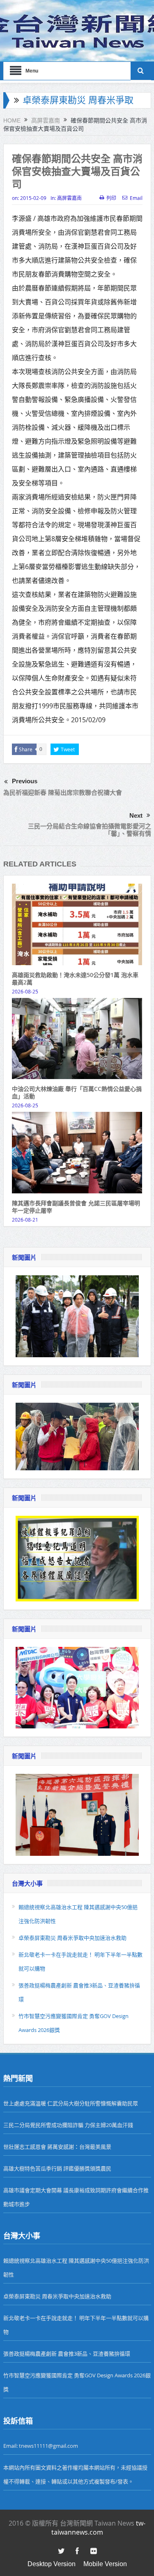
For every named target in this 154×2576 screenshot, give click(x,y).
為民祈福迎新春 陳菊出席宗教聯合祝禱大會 (63, 793)
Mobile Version (105, 2564)
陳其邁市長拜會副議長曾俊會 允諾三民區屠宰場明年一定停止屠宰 (76, 1207)
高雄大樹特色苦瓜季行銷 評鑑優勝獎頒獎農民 (57, 2168)
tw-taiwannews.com (99, 2528)
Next (136, 815)
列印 (111, 198)
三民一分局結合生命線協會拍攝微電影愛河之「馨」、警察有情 (90, 830)
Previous (25, 781)
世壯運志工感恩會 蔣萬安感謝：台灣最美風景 (57, 2147)
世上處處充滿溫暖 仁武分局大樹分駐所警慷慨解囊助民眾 (71, 2103)
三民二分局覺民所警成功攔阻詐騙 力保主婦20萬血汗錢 (68, 2125)
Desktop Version (52, 2564)
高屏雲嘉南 (69, 198)
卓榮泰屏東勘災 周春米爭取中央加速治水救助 (72, 1938)
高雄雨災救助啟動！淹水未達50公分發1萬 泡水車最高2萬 (75, 978)
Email (136, 198)
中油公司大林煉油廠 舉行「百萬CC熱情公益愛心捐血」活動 (77, 1092)
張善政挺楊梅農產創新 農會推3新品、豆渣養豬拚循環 (67, 2354)
